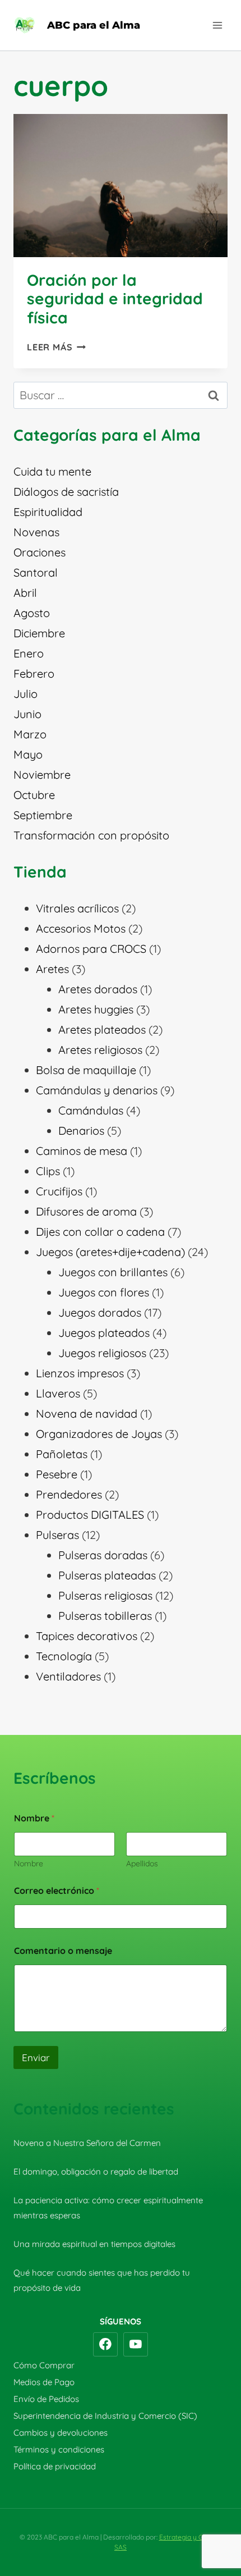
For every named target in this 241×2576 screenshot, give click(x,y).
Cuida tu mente (52, 471)
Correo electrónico (57, 1891)
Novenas (36, 532)
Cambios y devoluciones (61, 2433)
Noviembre (42, 775)
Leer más (56, 347)
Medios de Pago (44, 2382)
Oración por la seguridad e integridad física (115, 299)
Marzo (30, 734)
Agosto (32, 613)
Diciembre (39, 633)
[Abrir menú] (217, 25)
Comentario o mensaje (63, 1951)
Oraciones (40, 552)
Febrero (34, 673)
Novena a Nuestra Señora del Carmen (87, 2143)
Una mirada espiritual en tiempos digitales (94, 2244)
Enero (29, 653)
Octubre (34, 795)
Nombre (29, 1864)
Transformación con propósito (91, 835)
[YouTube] (136, 2345)
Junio (27, 714)
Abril (25, 593)
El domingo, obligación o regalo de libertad (96, 2171)
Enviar (36, 2057)
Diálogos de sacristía (66, 492)
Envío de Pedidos (46, 2399)
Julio (26, 694)
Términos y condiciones (59, 2449)
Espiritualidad (48, 512)
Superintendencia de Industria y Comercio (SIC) (105, 2416)
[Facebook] (105, 2345)
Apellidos (142, 1864)
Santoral (36, 572)
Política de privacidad (55, 2466)
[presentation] (121, 186)
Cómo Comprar (44, 2365)
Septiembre (43, 815)
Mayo (28, 754)
